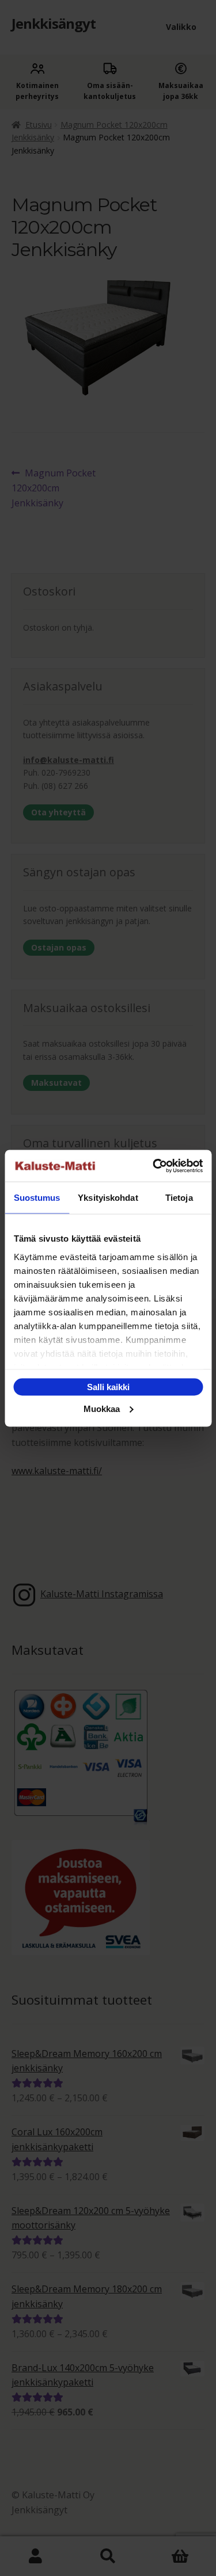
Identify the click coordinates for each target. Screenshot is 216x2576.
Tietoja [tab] (179, 1198)
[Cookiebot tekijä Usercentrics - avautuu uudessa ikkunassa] (154, 1166)
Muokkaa (102, 1408)
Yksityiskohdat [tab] (108, 1198)
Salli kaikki (108, 1387)
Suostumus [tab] (37, 1198)
